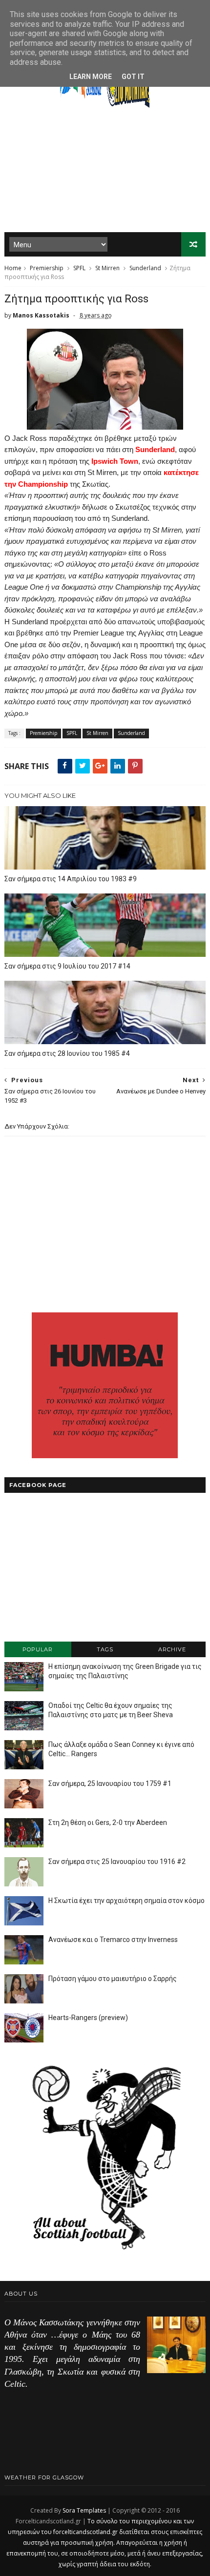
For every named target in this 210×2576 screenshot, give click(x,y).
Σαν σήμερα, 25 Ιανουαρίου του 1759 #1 (110, 1783)
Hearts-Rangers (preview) (88, 2018)
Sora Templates (84, 2510)
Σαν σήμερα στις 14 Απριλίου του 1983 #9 (71, 879)
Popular (38, 1649)
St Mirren (107, 268)
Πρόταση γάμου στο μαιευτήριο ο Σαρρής (113, 1979)
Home (13, 268)
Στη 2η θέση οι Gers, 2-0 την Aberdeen (108, 1823)
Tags (105, 1649)
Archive (172, 1649)
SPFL (79, 268)
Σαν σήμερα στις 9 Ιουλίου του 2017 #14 (67, 966)
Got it (133, 77)
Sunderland (145, 268)
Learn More (91, 77)
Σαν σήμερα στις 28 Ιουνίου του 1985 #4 (67, 1053)
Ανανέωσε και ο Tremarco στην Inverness (113, 1940)
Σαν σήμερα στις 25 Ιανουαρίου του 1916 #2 (117, 1862)
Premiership (47, 268)
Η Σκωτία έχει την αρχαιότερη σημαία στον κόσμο (126, 1901)
